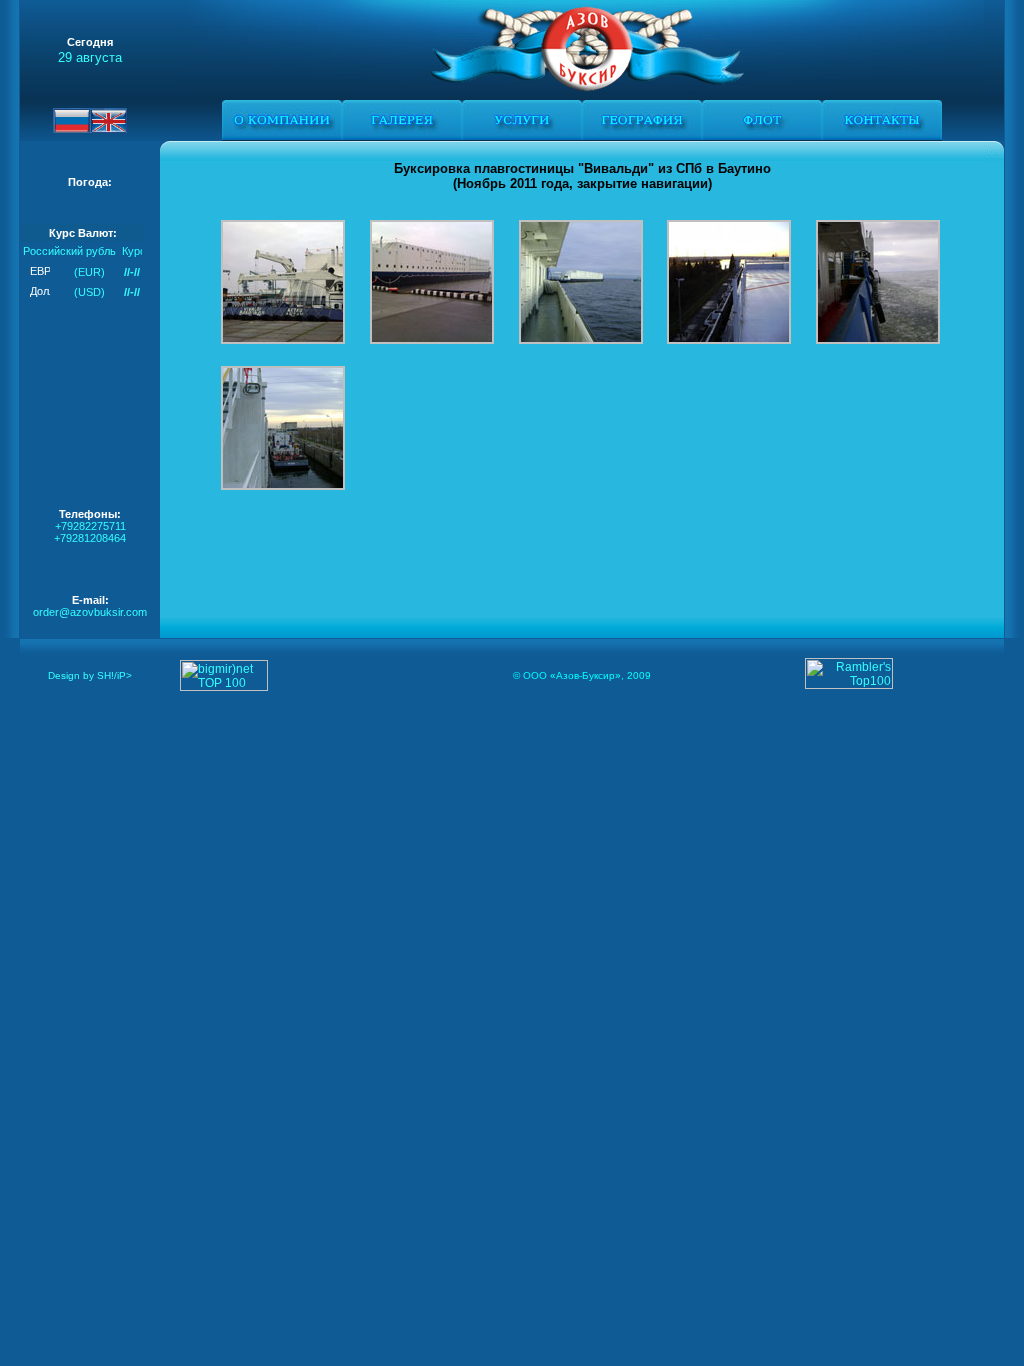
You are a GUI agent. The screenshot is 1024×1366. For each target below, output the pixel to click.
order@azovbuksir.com (90, 612)
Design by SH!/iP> (90, 675)
